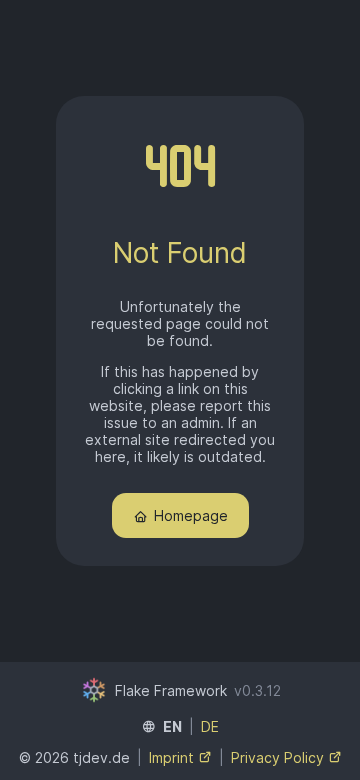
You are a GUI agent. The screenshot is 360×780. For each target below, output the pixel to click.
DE (210, 726)
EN (172, 726)
